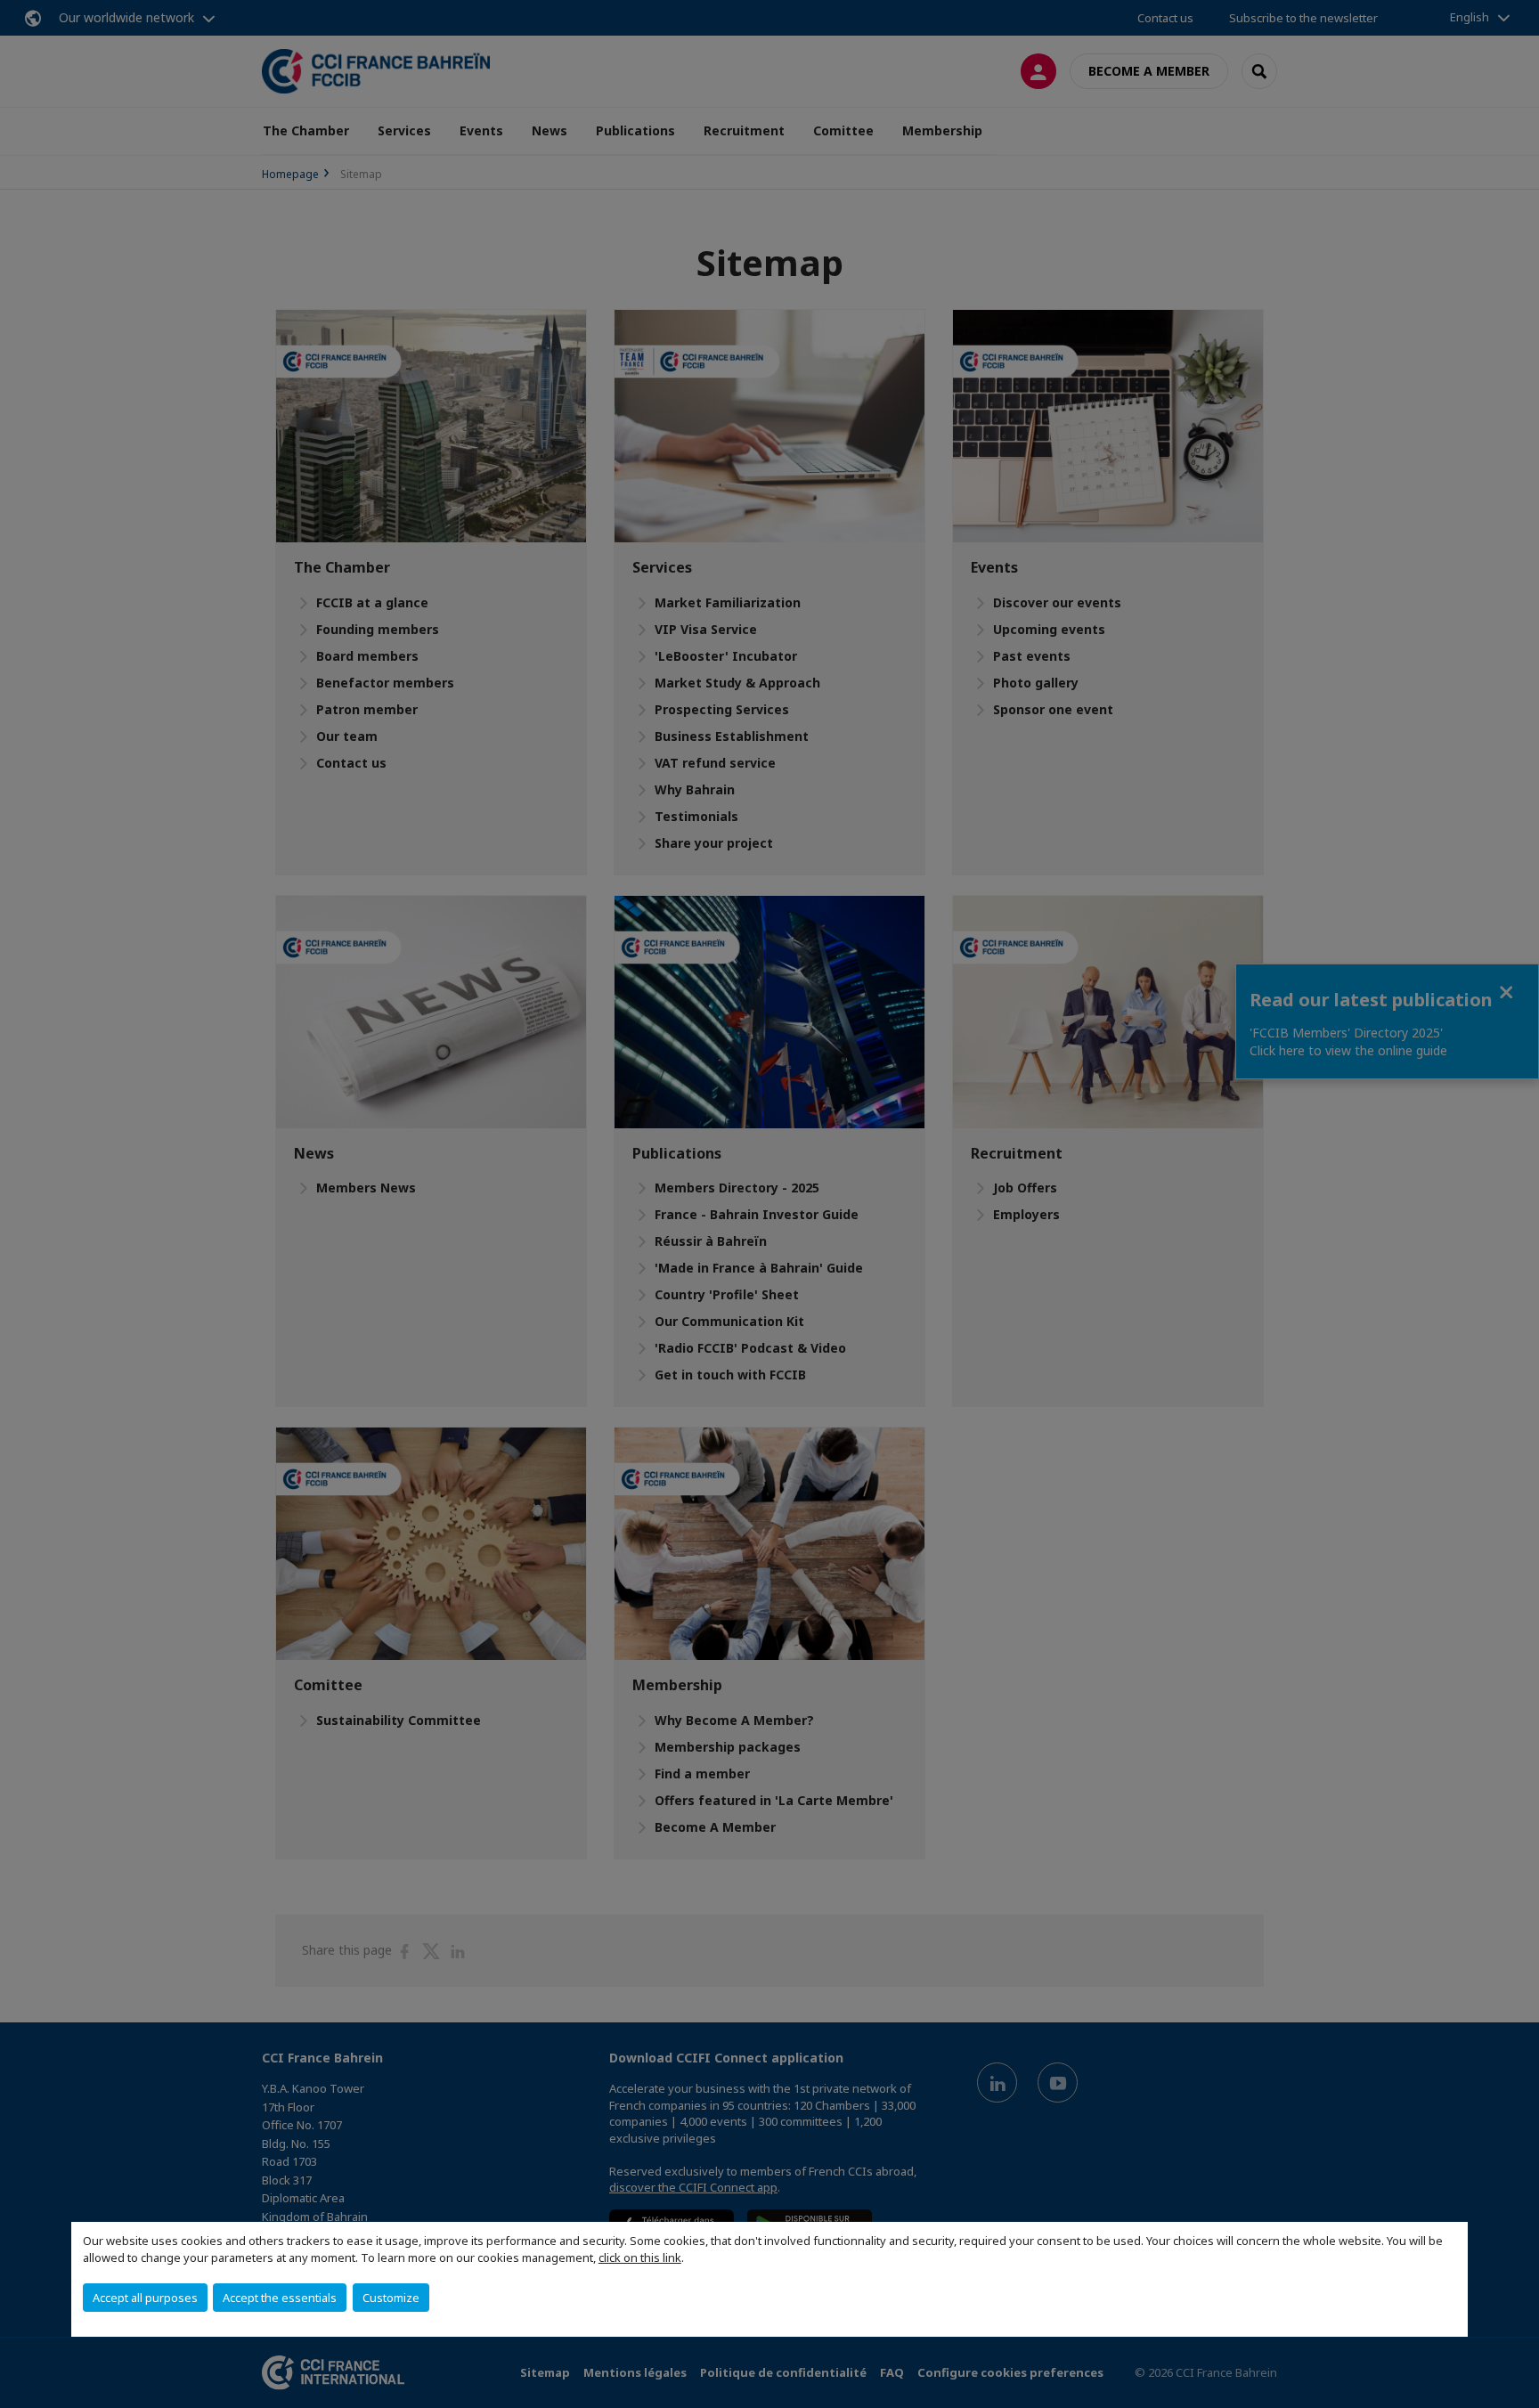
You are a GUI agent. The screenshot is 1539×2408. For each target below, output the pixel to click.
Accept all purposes (145, 2298)
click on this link (640, 2257)
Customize (391, 2298)
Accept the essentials (280, 2298)
